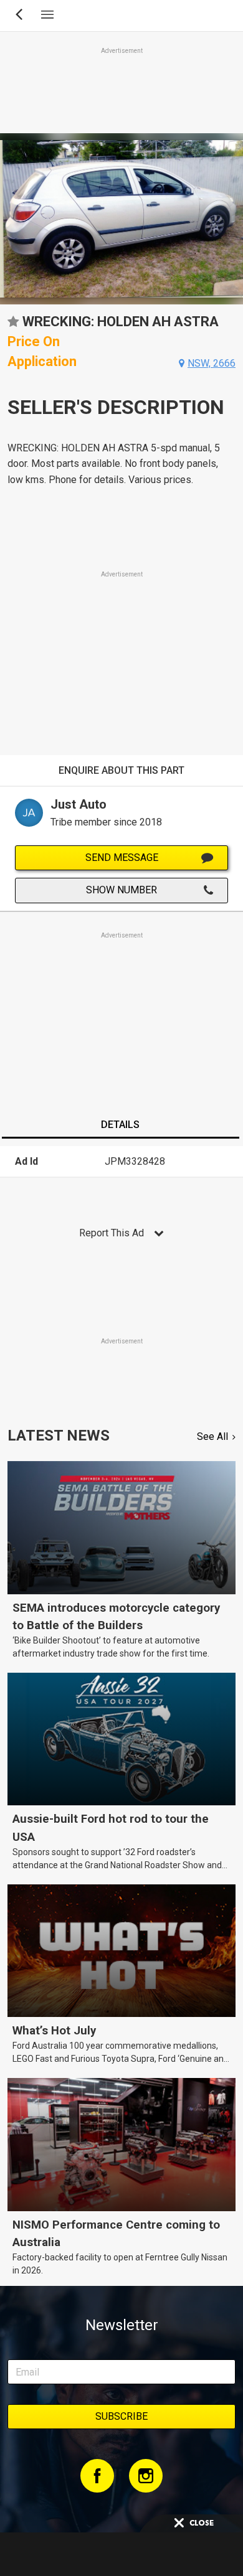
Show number (121, 890)
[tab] (120, 1126)
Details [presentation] (120, 1125)
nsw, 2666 (212, 363)
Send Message (122, 858)
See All (212, 1436)
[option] (121, 219)
